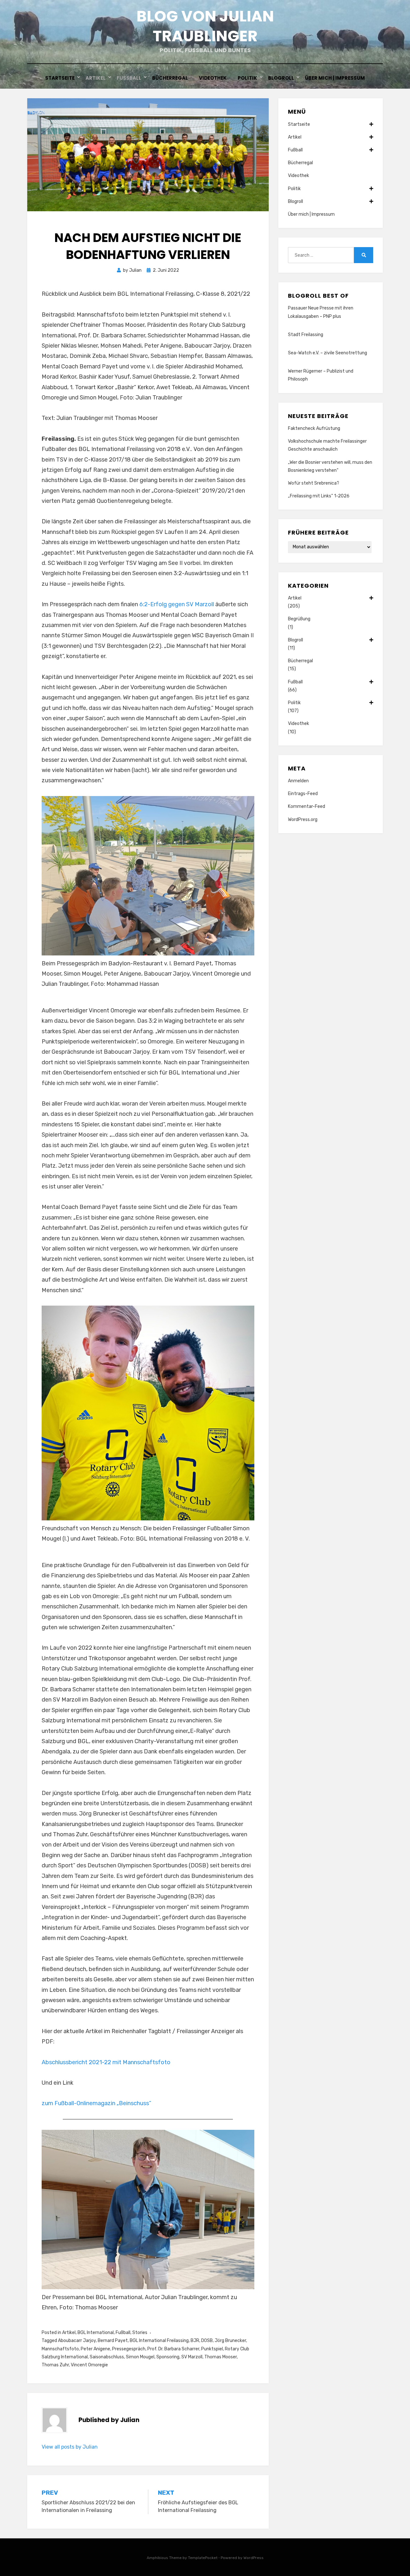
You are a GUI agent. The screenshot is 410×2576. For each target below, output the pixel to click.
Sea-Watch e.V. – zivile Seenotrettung (328, 353)
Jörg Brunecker (230, 2341)
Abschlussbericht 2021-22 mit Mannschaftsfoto (106, 2062)
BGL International (96, 2333)
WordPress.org (303, 820)
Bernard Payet (113, 2341)
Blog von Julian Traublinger (205, 26)
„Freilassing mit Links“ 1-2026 (319, 496)
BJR (195, 2341)
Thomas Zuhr (55, 2365)
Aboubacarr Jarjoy (77, 2341)
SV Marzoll (192, 2357)
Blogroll (281, 78)
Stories (140, 2333)
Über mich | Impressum (335, 78)
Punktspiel (212, 2349)
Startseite (60, 78)
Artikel (96, 78)
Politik (247, 78)
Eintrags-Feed (303, 794)
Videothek (213, 78)
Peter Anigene (95, 2349)
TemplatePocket (203, 2558)
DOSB (207, 2341)
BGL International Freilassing (159, 2341)
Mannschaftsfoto (60, 2349)
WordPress (254, 2558)
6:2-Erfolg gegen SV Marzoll (177, 604)
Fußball (129, 78)
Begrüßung (299, 619)
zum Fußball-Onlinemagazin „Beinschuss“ (96, 2103)
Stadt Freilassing (306, 335)
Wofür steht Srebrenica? (314, 483)
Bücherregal (170, 78)
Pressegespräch (129, 2349)
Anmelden (298, 781)
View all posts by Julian (70, 2447)
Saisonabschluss (107, 2357)
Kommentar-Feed (307, 806)
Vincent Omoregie (89, 2365)
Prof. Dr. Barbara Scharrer (173, 2349)
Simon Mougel (140, 2357)
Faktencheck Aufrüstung (314, 428)
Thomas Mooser (221, 2357)
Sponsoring (168, 2357)
